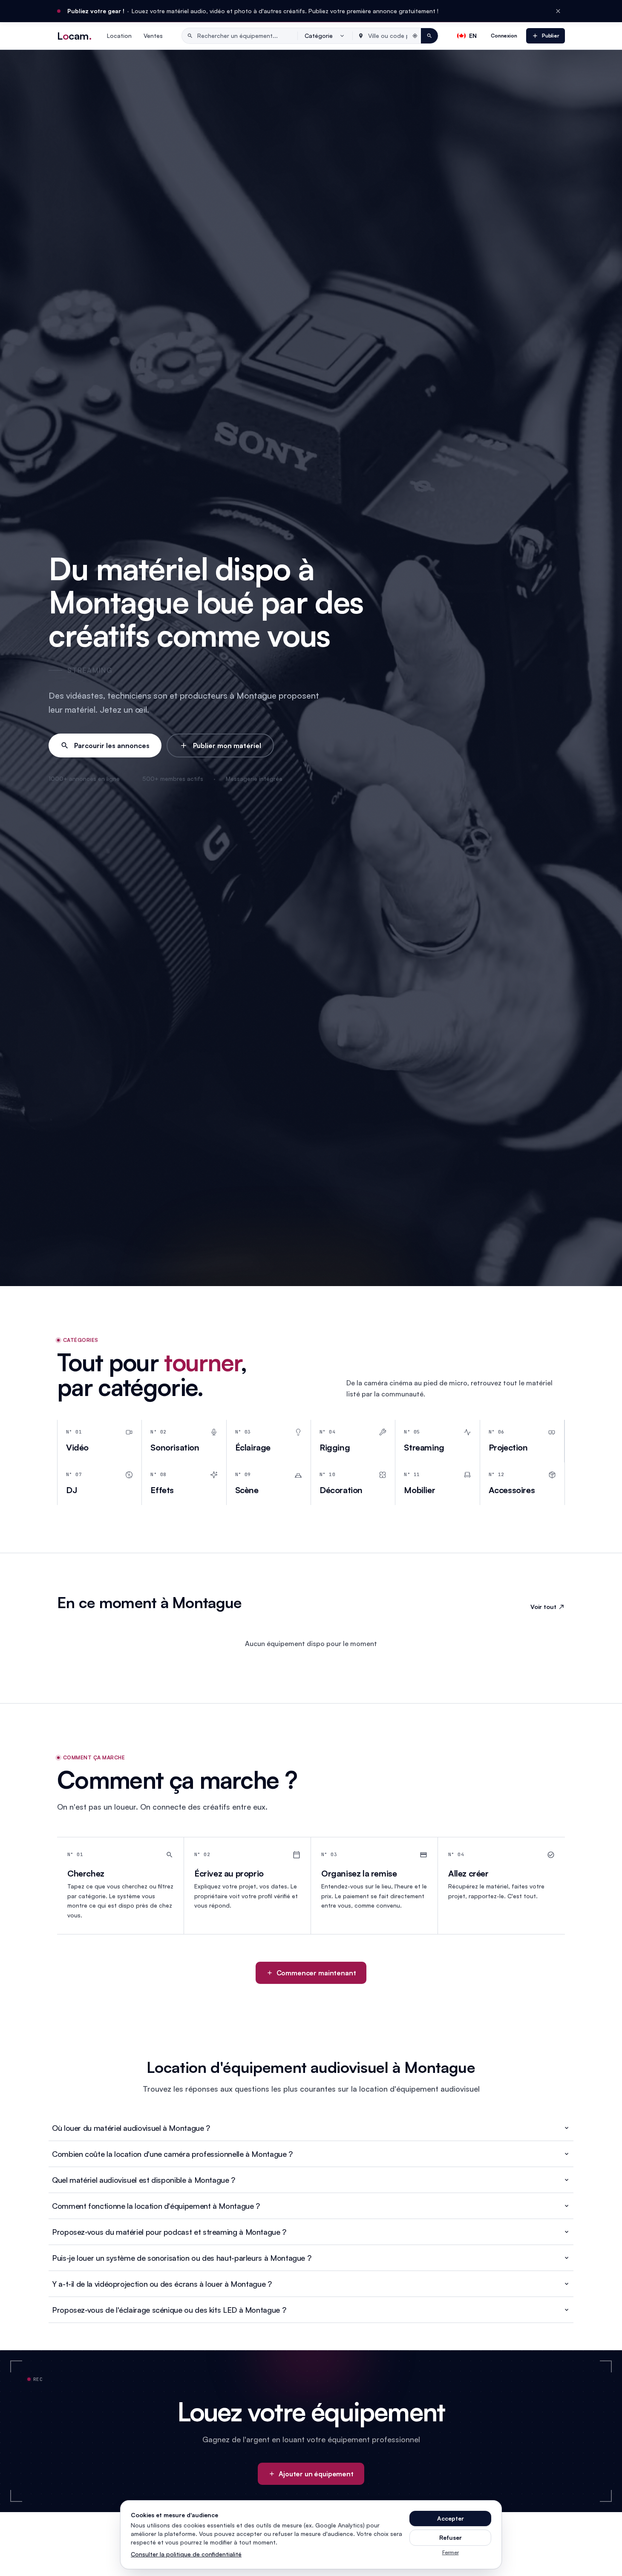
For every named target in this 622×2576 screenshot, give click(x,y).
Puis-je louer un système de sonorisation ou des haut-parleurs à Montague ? (181, 2258)
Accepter (451, 2518)
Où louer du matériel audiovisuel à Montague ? (131, 2128)
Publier (551, 36)
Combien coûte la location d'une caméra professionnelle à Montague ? (172, 2154)
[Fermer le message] (558, 11)
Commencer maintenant (316, 1973)
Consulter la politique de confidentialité (186, 2554)
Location (119, 36)
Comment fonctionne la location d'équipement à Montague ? (156, 2206)
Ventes (153, 36)
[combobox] (325, 36)
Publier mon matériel (227, 745)
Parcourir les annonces (112, 745)
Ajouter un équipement (316, 2474)
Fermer (451, 2552)
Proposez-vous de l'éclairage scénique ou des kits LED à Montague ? (169, 2310)
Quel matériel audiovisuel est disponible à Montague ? (144, 2180)
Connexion (504, 36)
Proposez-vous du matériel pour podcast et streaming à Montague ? (169, 2232)
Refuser (451, 2537)
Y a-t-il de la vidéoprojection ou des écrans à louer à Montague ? (162, 2284)
